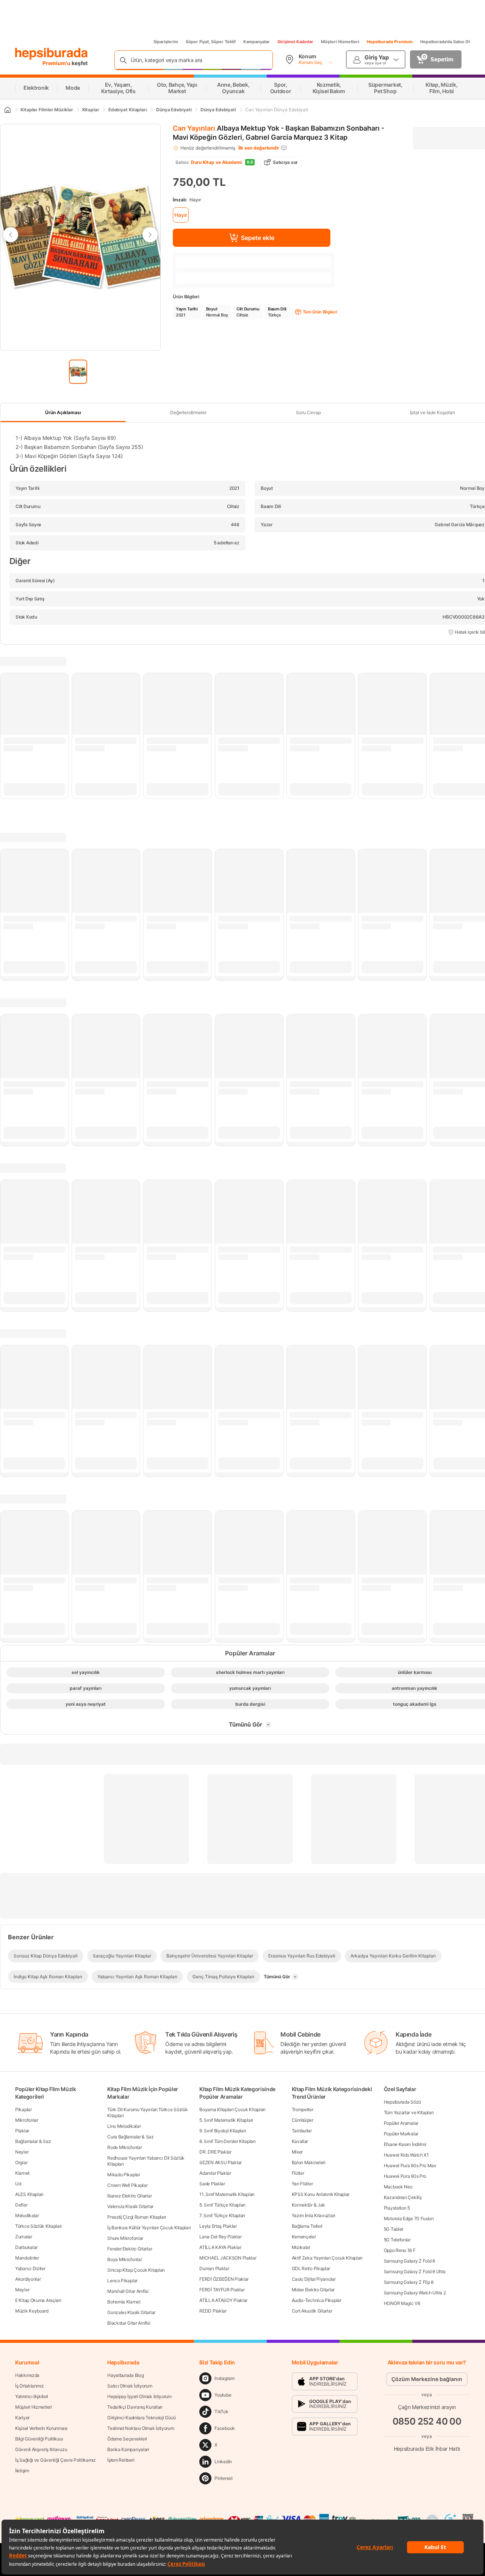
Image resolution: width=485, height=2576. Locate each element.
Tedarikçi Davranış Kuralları (135, 2407)
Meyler (22, 2290)
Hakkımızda (27, 2375)
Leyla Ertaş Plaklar (218, 2226)
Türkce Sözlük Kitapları (38, 2226)
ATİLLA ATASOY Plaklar (223, 2300)
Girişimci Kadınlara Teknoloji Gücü (142, 2418)
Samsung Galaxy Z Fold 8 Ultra (415, 2271)
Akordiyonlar (28, 2279)
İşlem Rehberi (121, 2460)
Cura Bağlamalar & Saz (131, 2137)
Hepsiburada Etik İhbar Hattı (427, 2449)
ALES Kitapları (29, 2194)
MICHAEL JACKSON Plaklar (228, 2258)
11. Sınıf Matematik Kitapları (227, 2194)
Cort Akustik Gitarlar (312, 2311)
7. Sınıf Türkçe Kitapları (222, 2215)
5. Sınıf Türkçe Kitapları (222, 2205)
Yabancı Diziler (30, 2268)
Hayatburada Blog (125, 2375)
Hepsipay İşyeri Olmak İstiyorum (139, 2396)
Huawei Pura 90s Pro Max (410, 2165)
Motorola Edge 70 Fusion (409, 2218)
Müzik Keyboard (32, 2311)
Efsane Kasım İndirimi (405, 2144)
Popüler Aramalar (401, 2123)
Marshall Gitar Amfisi (128, 2291)
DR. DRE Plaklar (215, 2152)
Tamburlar (302, 2131)
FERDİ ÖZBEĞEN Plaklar (224, 2279)
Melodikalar (27, 2215)
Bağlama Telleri (307, 2226)
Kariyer (22, 2418)
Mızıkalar (301, 2247)
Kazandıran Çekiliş (403, 2197)
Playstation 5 (397, 2208)
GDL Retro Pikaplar (311, 2268)
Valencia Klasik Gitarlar (130, 2206)
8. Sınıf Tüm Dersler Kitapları (227, 2141)
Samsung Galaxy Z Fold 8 (409, 2261)
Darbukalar (26, 2247)
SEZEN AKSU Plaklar (221, 2162)
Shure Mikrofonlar (125, 2238)
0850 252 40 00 (427, 2421)
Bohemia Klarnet (124, 2302)
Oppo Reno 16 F (400, 2250)
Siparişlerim (166, 42)
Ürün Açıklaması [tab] (63, 412)
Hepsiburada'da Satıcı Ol (445, 42)
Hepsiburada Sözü (402, 2102)
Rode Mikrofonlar (124, 2147)
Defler (21, 2205)
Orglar (21, 2162)
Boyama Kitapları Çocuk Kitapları (232, 2109)
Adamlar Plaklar (215, 2173)
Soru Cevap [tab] (308, 412)
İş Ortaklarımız (30, 2386)
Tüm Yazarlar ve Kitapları (409, 2112)
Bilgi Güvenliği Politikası (39, 2439)
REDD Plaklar (213, 2311)
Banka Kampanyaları (128, 2449)
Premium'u (57, 63)
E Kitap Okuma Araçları (38, 2300)
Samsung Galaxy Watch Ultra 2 (415, 2293)
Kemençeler (304, 2237)
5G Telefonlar (397, 2240)
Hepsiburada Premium (390, 42)
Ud (18, 2184)
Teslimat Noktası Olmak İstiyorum (141, 2428)
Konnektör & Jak (309, 2205)
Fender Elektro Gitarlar (130, 2249)
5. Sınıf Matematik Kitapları (226, 2120)
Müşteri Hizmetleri (340, 42)
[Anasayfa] (7, 110)
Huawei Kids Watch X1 (406, 2155)
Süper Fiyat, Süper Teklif (211, 42)
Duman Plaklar (214, 2268)
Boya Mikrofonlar (124, 2259)
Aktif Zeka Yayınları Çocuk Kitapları (327, 2258)
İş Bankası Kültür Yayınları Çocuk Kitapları (149, 2228)
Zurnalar (24, 2237)
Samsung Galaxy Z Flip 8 (409, 2282)
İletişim (22, 2471)
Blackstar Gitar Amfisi (129, 2323)
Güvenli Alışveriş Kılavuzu (41, 2449)
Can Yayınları (194, 128)
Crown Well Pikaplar (127, 2185)
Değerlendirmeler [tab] (188, 412)
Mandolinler (27, 2258)
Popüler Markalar (401, 2134)
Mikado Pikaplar (124, 2175)
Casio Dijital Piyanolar (314, 2279)
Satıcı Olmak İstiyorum (130, 2386)
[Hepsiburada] (51, 54)
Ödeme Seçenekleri (127, 2439)
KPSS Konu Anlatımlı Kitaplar (321, 2194)
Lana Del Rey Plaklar (220, 2237)
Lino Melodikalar (124, 2126)
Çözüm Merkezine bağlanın (427, 2379)
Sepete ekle (258, 238)
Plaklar (22, 2131)
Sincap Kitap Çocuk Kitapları (136, 2270)
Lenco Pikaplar (122, 2281)
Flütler (298, 2173)
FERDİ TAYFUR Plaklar (222, 2290)
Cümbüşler (303, 2120)
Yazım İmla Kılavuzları (314, 2215)
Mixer (297, 2152)
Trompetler (303, 2109)
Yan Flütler (302, 2184)
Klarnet (22, 2173)
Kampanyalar (257, 42)
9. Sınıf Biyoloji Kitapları (223, 2131)
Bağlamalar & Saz (33, 2141)
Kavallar (300, 2141)
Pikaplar (23, 2109)
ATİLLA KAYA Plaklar (220, 2247)
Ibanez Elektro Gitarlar (129, 2196)
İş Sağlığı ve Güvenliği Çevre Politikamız (56, 2460)
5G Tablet (393, 2229)
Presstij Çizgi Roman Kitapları (137, 2217)
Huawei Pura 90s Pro (405, 2176)
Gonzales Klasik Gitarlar (131, 2312)
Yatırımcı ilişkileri (32, 2396)
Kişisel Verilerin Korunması (41, 2428)
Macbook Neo (398, 2187)
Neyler (22, 2152)
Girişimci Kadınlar (295, 42)
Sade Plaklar (212, 2184)
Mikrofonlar (27, 2120)
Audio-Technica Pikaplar (317, 2300)
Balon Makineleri (309, 2162)
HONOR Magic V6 (402, 2303)
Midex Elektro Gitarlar (313, 2290)
